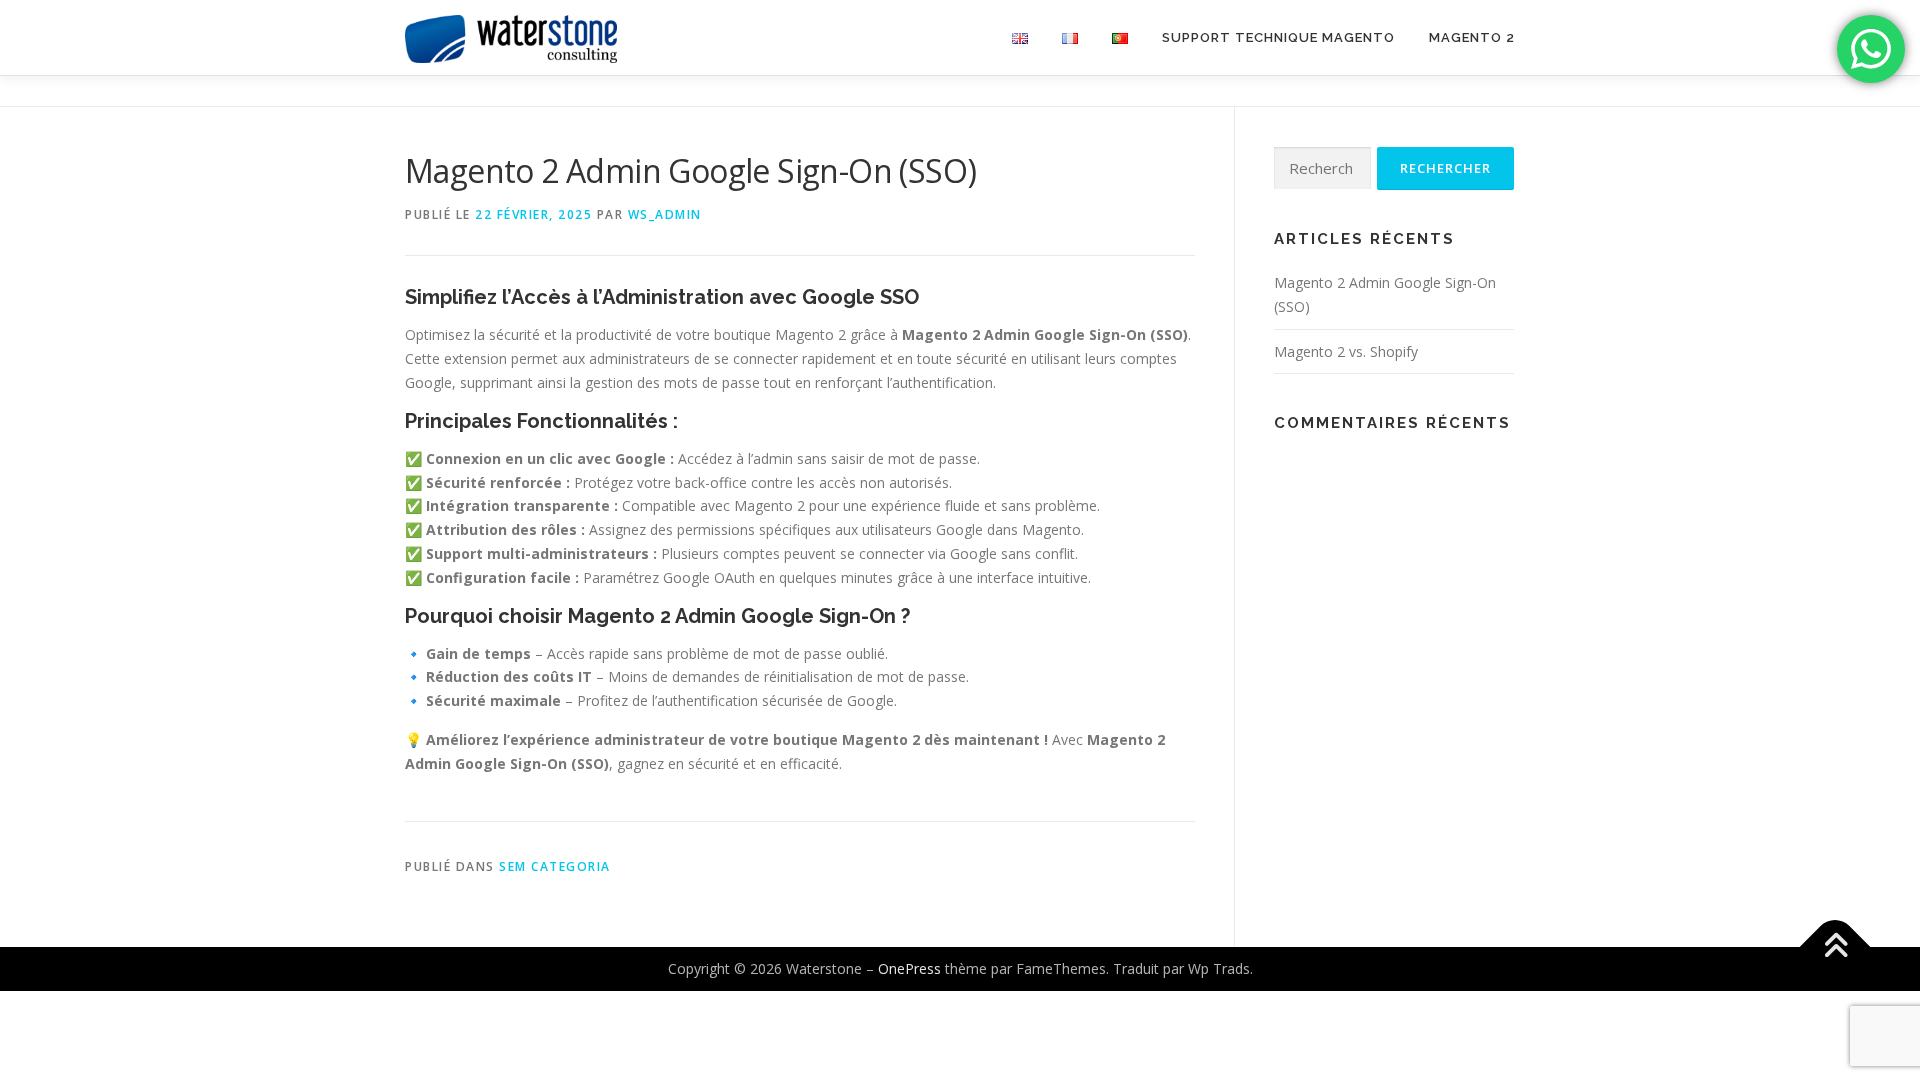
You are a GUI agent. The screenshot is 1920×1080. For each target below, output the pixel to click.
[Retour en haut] (1835, 947)
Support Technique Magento (1278, 37)
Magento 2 (1472, 37)
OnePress (909, 968)
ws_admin (665, 214)
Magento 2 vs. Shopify (1346, 351)
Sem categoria (555, 866)
